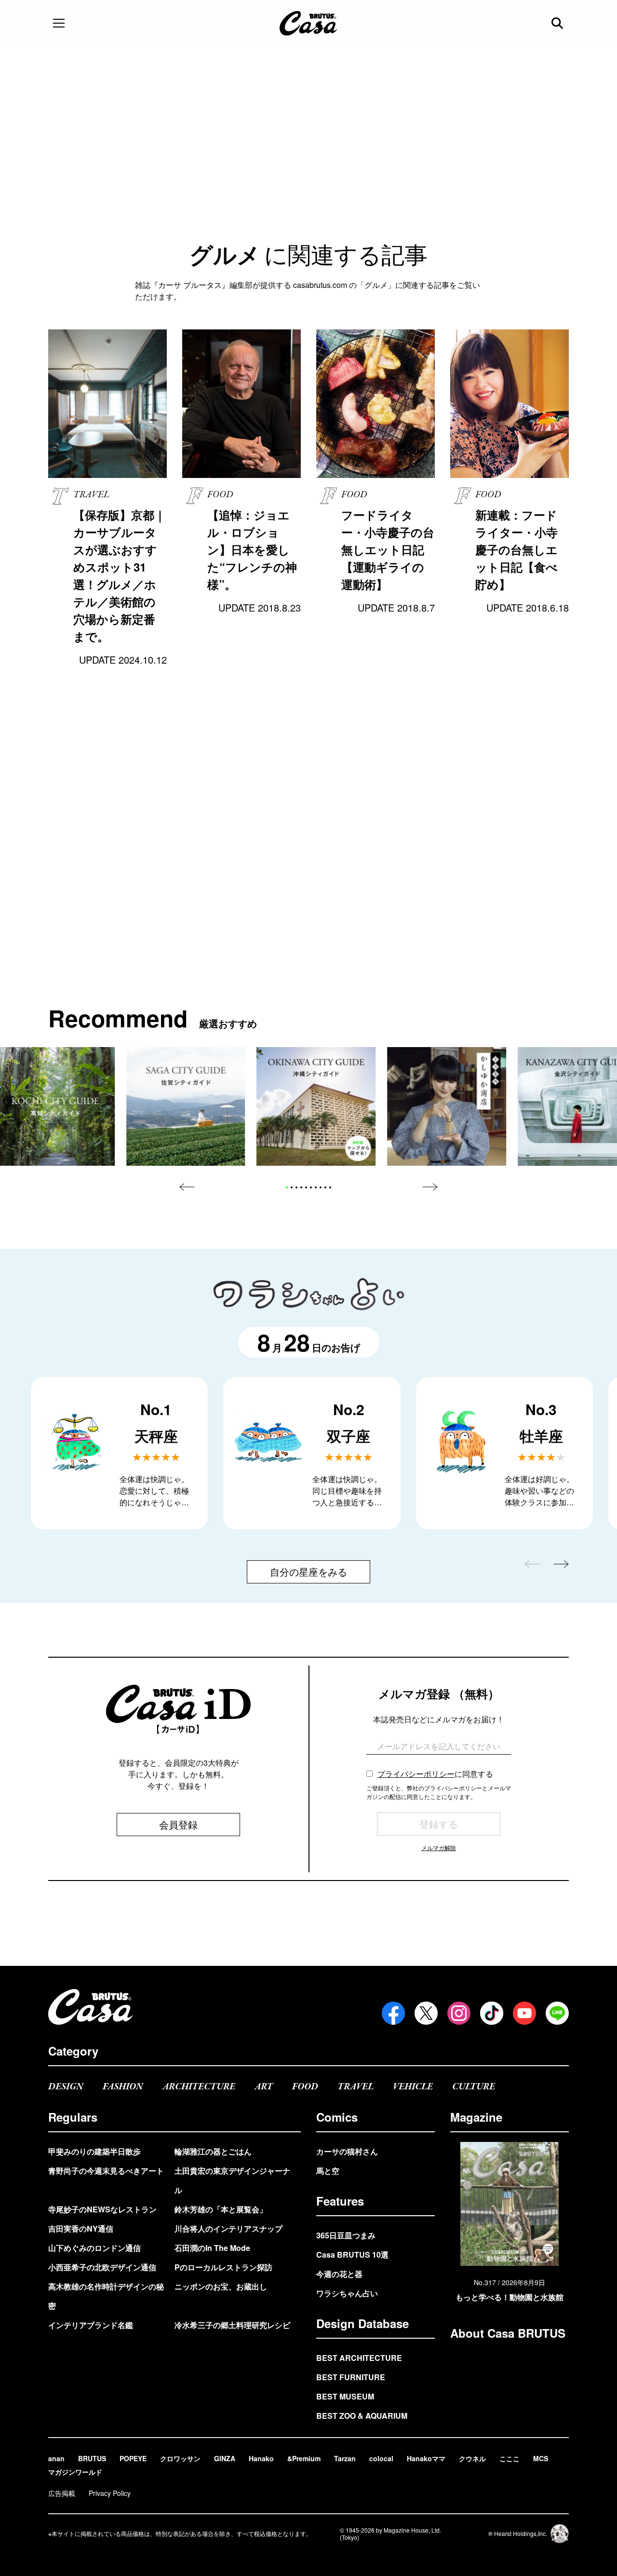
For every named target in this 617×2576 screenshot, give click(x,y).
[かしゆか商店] (447, 1107)
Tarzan (345, 2458)
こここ (510, 2458)
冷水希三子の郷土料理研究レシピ (232, 2325)
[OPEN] (59, 23)
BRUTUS (92, 2458)
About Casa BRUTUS (508, 2333)
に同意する (435, 1774)
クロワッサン (180, 2458)
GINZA (225, 2458)
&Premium (304, 2458)
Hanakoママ (426, 2458)
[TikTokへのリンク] (492, 2013)
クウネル (472, 2458)
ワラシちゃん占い (347, 2293)
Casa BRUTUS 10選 (352, 2255)
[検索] (558, 23)
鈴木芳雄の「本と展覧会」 (221, 2209)
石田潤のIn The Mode (212, 2248)
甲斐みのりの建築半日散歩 (94, 2151)
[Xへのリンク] (426, 2013)
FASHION (123, 2087)
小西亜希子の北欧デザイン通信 (102, 2267)
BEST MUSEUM (345, 2396)
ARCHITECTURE (199, 2087)
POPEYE (133, 2458)
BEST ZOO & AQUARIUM (362, 2416)
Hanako (261, 2458)
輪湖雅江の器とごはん (213, 2151)
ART (264, 2087)
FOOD (305, 2087)
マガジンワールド (75, 2472)
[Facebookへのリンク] (393, 2013)
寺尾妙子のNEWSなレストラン (102, 2209)
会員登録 (178, 1824)
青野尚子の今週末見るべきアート (106, 2171)
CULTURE (474, 2087)
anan (56, 2458)
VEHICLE (413, 2087)
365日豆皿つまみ (346, 2235)
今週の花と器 (339, 2274)
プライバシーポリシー (416, 1774)
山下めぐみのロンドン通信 (94, 2248)
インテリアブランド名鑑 (91, 2325)
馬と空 (328, 2171)
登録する (439, 1824)
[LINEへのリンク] (557, 2013)
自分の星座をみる (308, 1572)
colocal (381, 2458)
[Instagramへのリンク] (459, 2013)
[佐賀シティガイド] (186, 1107)
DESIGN (66, 2087)
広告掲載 (62, 2493)
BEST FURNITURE (351, 2377)
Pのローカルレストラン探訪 (223, 2267)
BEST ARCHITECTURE (359, 2358)
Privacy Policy (110, 2493)
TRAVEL (355, 2087)
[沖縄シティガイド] (316, 1107)
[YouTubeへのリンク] (524, 2013)
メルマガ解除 (439, 1847)
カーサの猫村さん (347, 2151)
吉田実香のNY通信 (81, 2228)
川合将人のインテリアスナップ (228, 2228)
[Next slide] (430, 1187)
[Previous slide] (187, 1187)
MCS (541, 2458)
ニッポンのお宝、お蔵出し (221, 2286)
